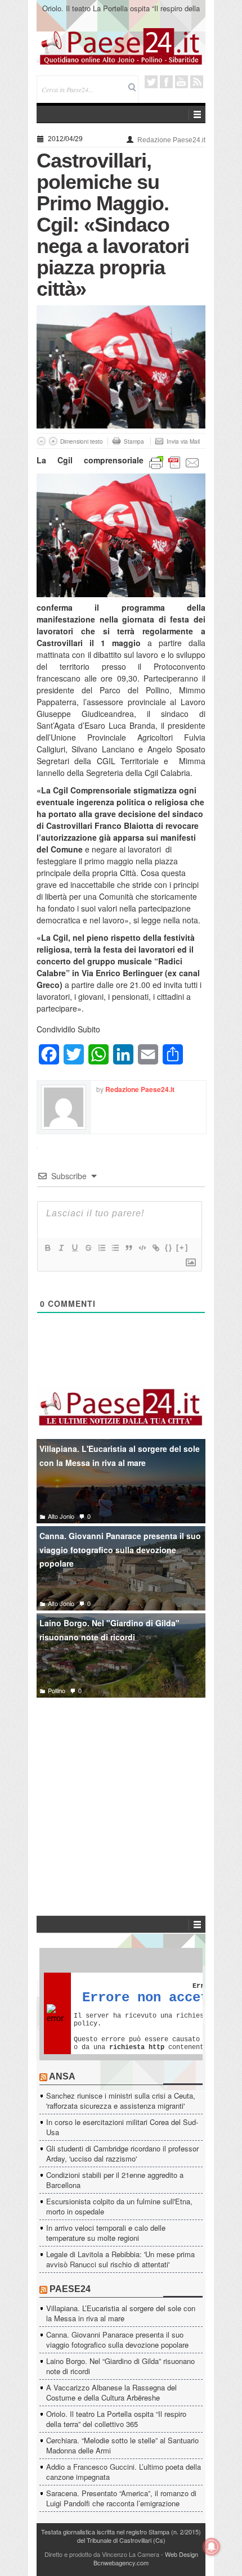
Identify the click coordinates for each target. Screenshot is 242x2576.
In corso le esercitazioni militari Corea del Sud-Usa (122, 2127)
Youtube (181, 82)
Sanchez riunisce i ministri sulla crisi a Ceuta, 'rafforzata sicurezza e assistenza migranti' (121, 2101)
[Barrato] (88, 1248)
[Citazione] (128, 1248)
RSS (197, 82)
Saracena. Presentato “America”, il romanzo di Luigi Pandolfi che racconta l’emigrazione (121, 2498)
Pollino (57, 1690)
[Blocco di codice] (142, 1248)
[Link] (155, 1248)
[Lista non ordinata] (115, 1248)
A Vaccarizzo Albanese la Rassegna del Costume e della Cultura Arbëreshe (111, 2392)
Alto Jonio (61, 1516)
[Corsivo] (61, 1248)
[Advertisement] (121, 1790)
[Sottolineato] (74, 1248)
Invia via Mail (183, 441)
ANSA (62, 2076)
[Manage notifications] (212, 2547)
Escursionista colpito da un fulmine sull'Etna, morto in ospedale (119, 2206)
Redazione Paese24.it (171, 140)
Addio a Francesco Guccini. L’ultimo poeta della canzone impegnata (124, 2472)
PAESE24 (70, 2289)
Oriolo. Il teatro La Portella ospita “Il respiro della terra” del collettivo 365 (121, 13)
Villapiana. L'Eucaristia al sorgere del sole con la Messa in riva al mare (120, 1456)
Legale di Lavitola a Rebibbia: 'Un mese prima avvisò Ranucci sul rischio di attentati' (120, 2259)
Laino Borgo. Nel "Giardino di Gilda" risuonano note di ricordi (109, 1630)
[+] (182, 1248)
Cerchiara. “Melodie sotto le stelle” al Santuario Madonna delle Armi (122, 2445)
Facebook (166, 82)
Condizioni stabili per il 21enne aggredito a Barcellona (115, 2180)
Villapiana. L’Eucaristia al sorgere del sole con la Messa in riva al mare (121, 2313)
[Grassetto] (47, 1248)
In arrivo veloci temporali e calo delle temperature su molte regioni (106, 2233)
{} (169, 1248)
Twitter (151, 82)
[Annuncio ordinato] (101, 1248)
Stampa (134, 441)
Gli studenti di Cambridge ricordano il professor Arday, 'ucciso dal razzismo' (122, 2153)
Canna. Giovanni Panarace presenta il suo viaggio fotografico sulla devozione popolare (120, 1549)
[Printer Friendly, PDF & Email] (174, 462)
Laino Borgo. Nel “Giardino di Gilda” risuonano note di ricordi (120, 2366)
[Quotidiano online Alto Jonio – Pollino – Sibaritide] (121, 46)
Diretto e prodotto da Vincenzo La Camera (102, 2554)
